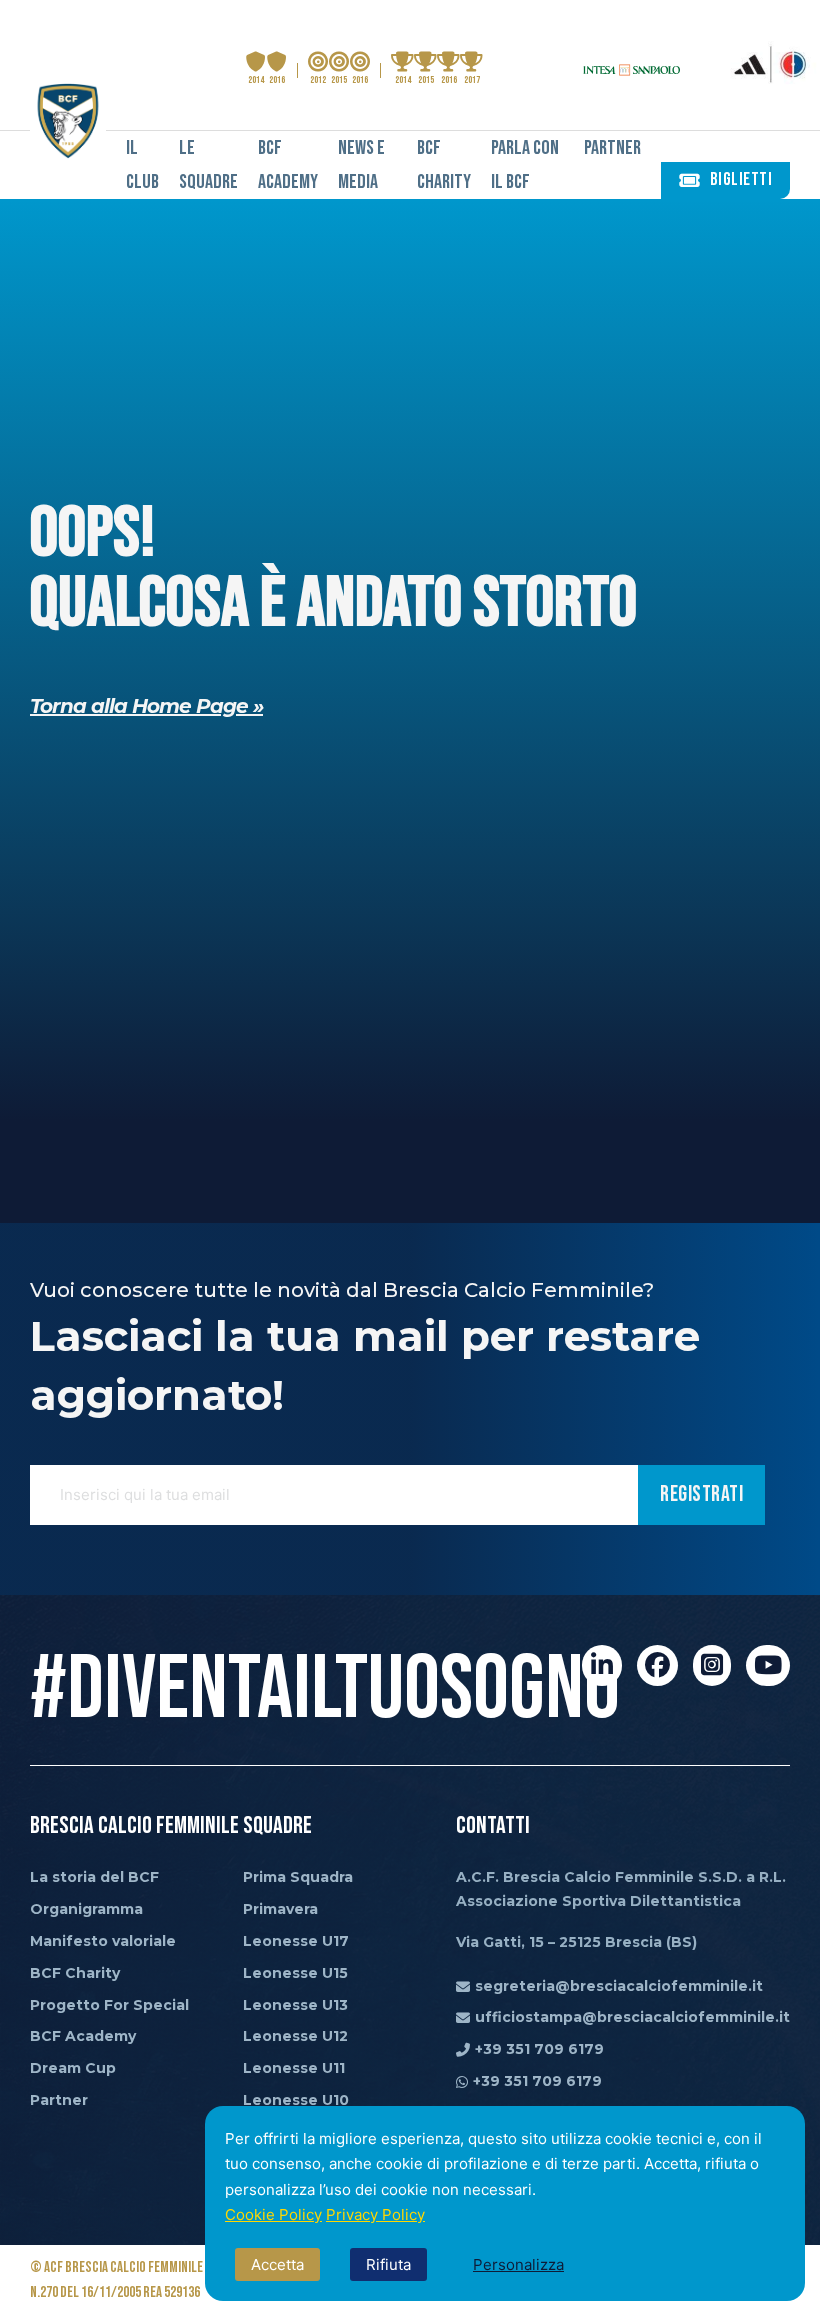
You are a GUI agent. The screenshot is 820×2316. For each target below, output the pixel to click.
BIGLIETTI (741, 179)
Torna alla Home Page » (146, 706)
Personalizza (518, 2264)
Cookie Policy (273, 2214)
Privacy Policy (375, 2214)
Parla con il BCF (525, 165)
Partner (612, 148)
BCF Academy (288, 165)
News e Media (361, 165)
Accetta (277, 2264)
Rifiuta (388, 2264)
